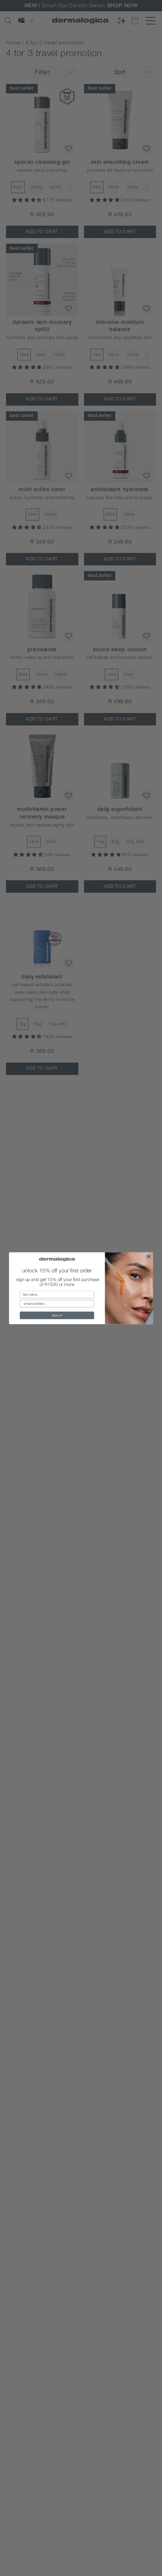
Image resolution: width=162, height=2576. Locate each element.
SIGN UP (57, 1315)
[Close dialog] (149, 1256)
